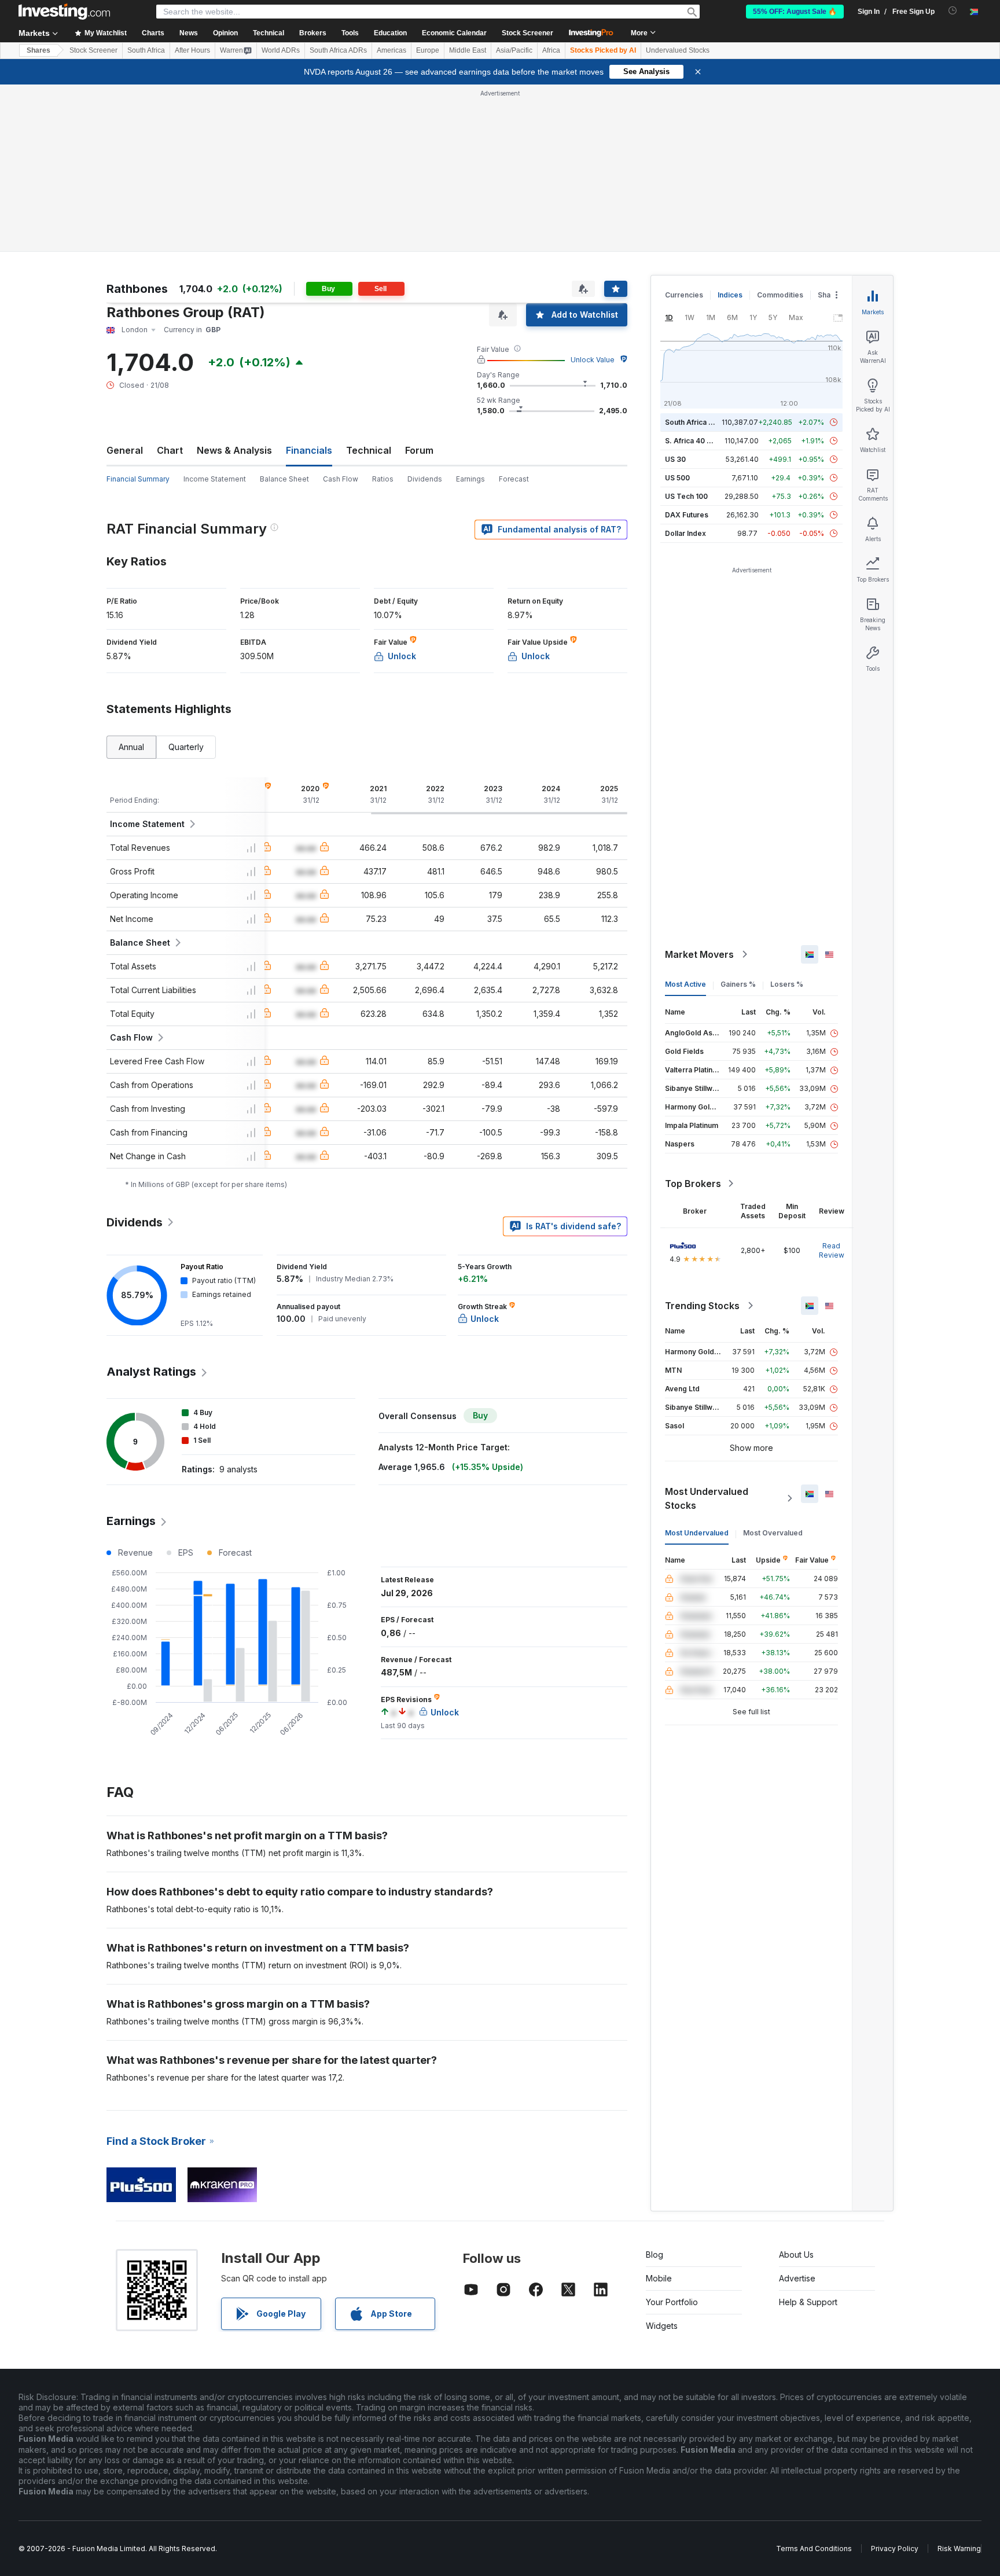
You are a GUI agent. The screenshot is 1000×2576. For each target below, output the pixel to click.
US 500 (677, 478)
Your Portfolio (672, 2302)
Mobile (659, 2278)
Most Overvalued (773, 1533)
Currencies (684, 295)
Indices (730, 295)
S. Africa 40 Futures (699, 441)
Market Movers (699, 954)
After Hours (192, 50)
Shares (38, 50)
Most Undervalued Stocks (707, 1498)
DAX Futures (687, 515)
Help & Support (808, 2302)
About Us (796, 2255)
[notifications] (953, 11)
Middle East (468, 50)
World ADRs (281, 50)
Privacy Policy (895, 2549)
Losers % (787, 984)
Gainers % (738, 984)
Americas (391, 50)
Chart (170, 450)
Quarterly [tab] (186, 747)
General (125, 450)
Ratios (383, 479)
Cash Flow (341, 479)
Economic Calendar (454, 33)
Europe (428, 50)
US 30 (675, 459)
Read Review (832, 1250)
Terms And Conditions (814, 2549)
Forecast (514, 479)
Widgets (662, 2326)
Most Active (685, 984)
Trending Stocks (702, 1306)
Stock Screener (527, 33)
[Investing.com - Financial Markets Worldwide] (64, 12)
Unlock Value (593, 360)
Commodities (780, 295)
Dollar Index (685, 533)
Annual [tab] (131, 747)
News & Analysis (234, 450)
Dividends (425, 479)
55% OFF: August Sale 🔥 (795, 12)
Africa (551, 50)
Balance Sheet (284, 479)
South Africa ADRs (338, 50)
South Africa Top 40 (699, 422)
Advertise (797, 2278)
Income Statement (215, 479)
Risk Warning (959, 2549)
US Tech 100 (686, 496)
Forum (419, 450)
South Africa (146, 50)
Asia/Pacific (514, 50)
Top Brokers (693, 1184)
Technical (369, 450)
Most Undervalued (697, 1533)
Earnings (470, 479)
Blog (655, 2255)
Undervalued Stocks (678, 50)
